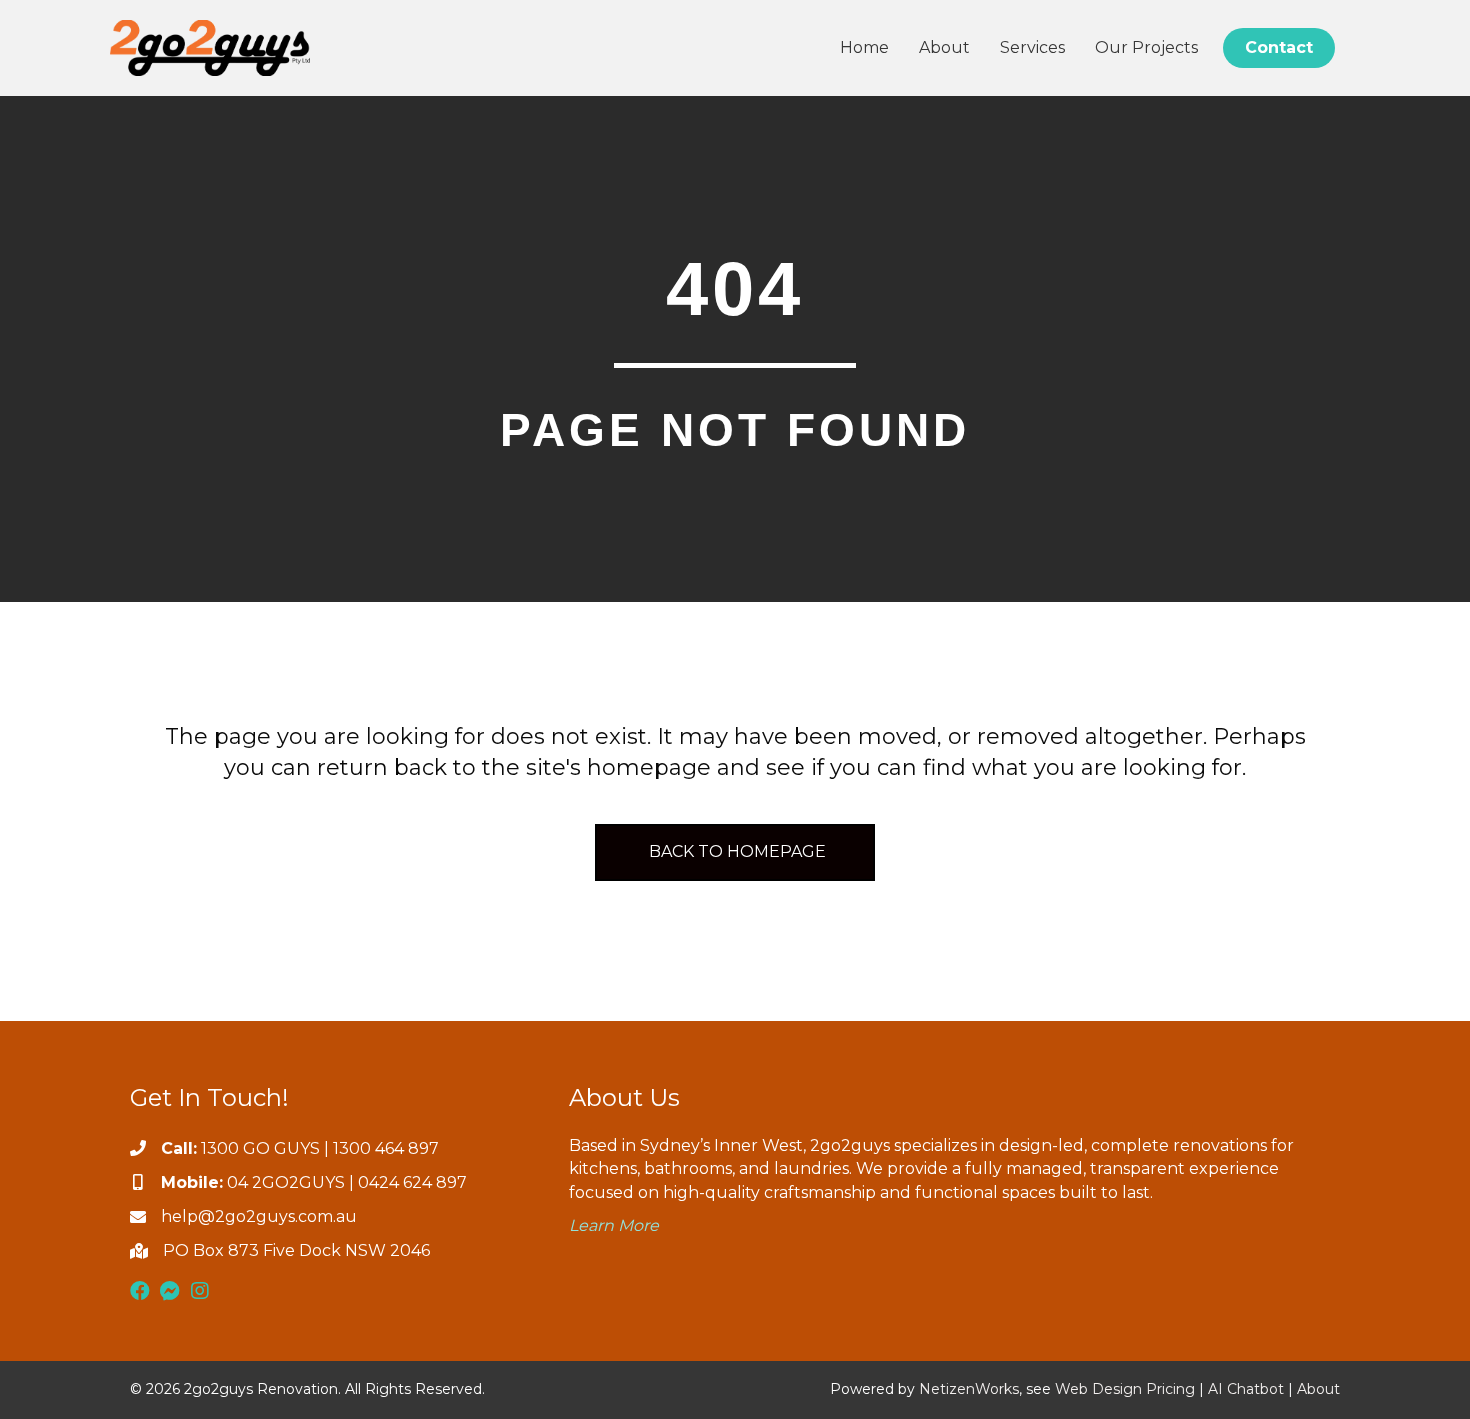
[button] (140, 1291)
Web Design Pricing (1125, 1389)
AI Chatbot (1246, 1389)
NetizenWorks (969, 1389)
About (1318, 1389)
